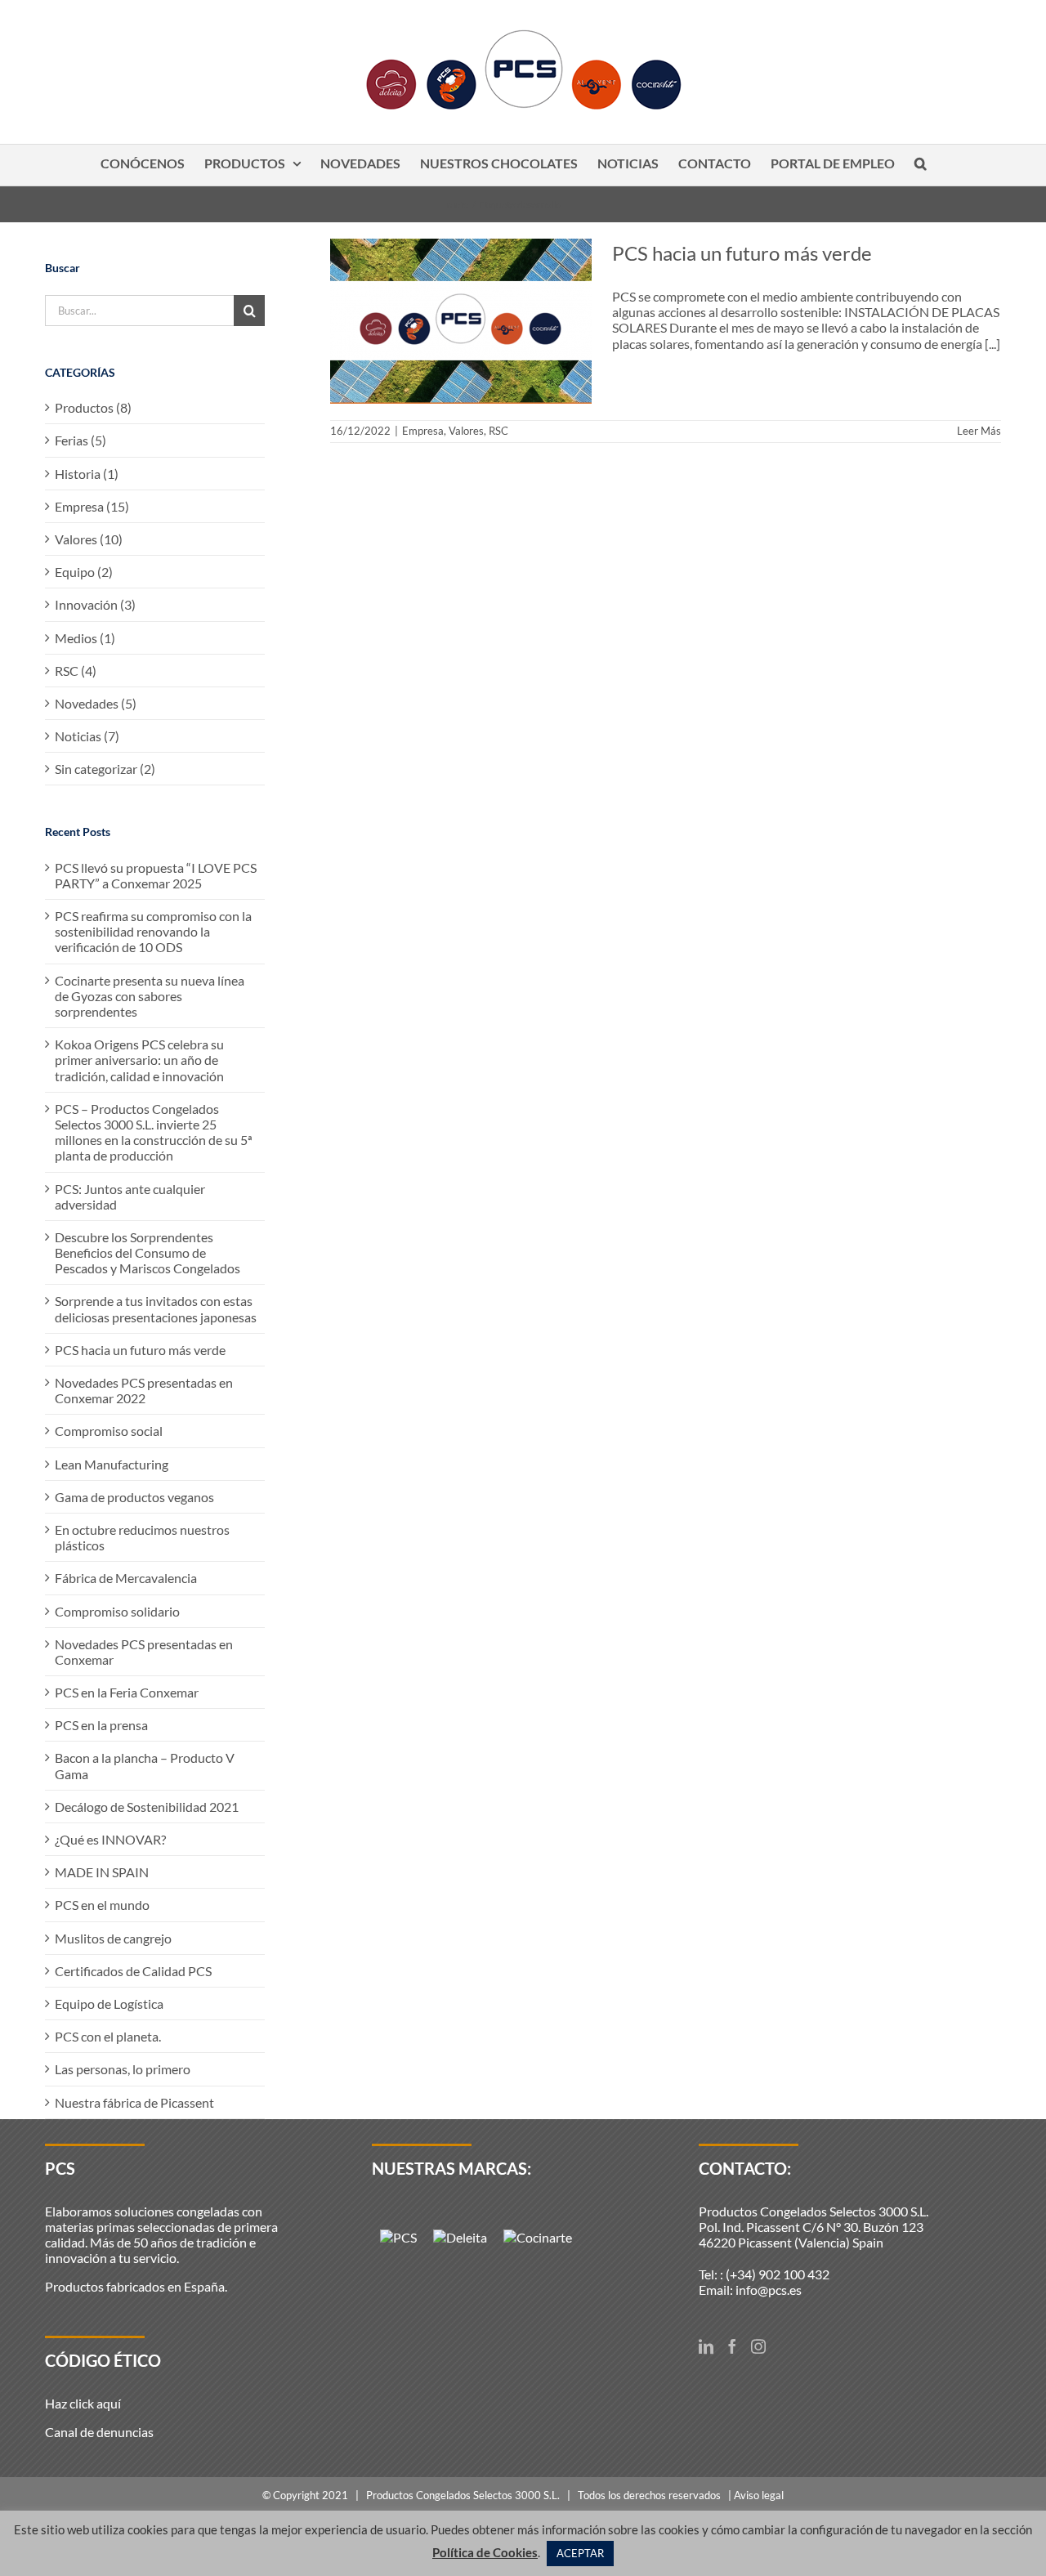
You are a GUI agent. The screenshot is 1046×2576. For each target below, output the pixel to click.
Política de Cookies (485, 2552)
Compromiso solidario (117, 1611)
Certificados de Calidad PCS (133, 1971)
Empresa (423, 431)
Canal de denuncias (99, 2432)
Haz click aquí (83, 2403)
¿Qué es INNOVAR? (110, 1839)
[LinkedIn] (706, 2346)
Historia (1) (87, 474)
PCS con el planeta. (108, 2036)
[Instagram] (758, 2346)
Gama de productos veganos (134, 1497)
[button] (921, 165)
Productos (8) (93, 407)
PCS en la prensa (101, 1725)
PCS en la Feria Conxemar (127, 1692)
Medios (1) (85, 638)
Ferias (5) (80, 440)
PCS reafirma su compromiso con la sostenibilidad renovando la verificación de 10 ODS (153, 931)
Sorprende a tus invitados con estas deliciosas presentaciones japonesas (156, 1308)
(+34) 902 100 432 (778, 2274)
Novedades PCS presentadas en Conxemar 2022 (144, 1390)
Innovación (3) (95, 604)
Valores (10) (89, 539)
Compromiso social (109, 1431)
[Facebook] (732, 2346)
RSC (498, 431)
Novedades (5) (96, 703)
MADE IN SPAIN (102, 1872)
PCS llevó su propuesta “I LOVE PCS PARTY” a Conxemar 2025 (156, 875)
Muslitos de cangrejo (113, 1938)
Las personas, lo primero (123, 2069)
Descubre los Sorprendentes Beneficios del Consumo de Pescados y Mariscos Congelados (148, 1252)
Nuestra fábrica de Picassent (134, 2102)
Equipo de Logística (109, 2004)
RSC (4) (76, 671)
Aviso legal (759, 2495)
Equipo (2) (84, 572)
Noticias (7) (87, 736)
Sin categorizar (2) (105, 769)
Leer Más (979, 431)
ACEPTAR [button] (580, 2553)
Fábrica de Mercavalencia (126, 1578)
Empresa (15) (92, 506)
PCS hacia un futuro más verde (742, 253)
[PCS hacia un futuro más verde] (461, 321)
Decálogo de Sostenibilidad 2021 (147, 1807)
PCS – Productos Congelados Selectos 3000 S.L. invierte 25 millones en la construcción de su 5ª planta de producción (153, 1132)
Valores (466, 431)
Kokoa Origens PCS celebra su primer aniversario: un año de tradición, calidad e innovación (139, 1060)
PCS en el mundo (102, 1905)
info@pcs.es (769, 2290)
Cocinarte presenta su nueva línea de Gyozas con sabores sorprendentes (150, 996)
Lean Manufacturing (112, 1464)
